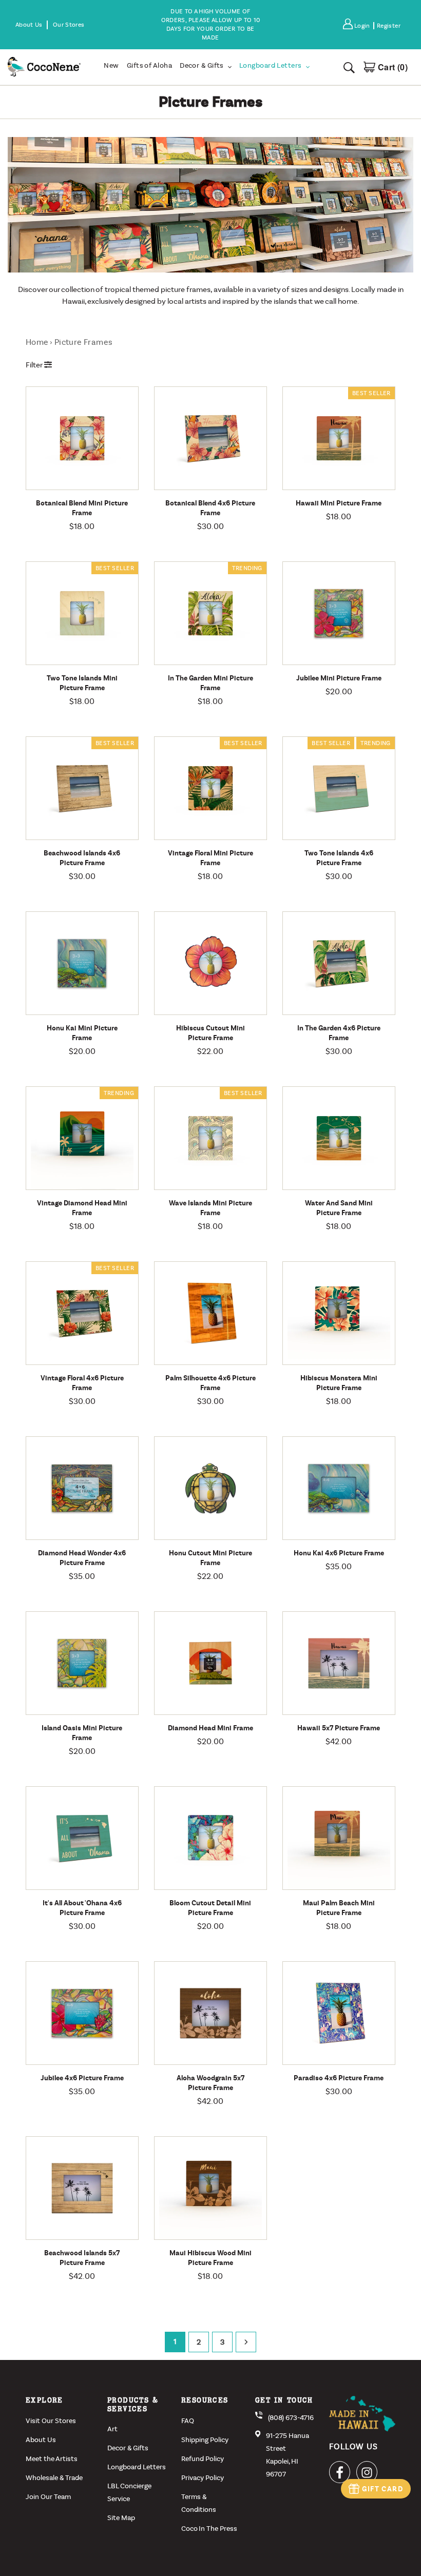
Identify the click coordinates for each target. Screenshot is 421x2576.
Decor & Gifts (128, 2448)
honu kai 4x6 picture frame (339, 1553)
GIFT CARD (382, 2489)
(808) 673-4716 (291, 2418)
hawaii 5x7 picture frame (339, 1728)
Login (363, 26)
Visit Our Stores (51, 2421)
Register (389, 26)
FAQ (188, 2421)
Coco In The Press (209, 2529)
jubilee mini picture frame (339, 678)
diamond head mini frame (210, 1728)
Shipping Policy (205, 2440)
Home (37, 342)
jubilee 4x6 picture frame (82, 2078)
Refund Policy (203, 2459)
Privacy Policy (203, 2478)
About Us (41, 2440)
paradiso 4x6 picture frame (339, 2078)
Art (112, 2429)
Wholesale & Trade (54, 2478)
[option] (210, 25)
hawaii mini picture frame (339, 503)
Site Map (121, 2518)
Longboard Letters (137, 2467)
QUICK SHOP (107, 487)
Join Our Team (48, 2497)
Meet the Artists (52, 2459)
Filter (35, 365)
